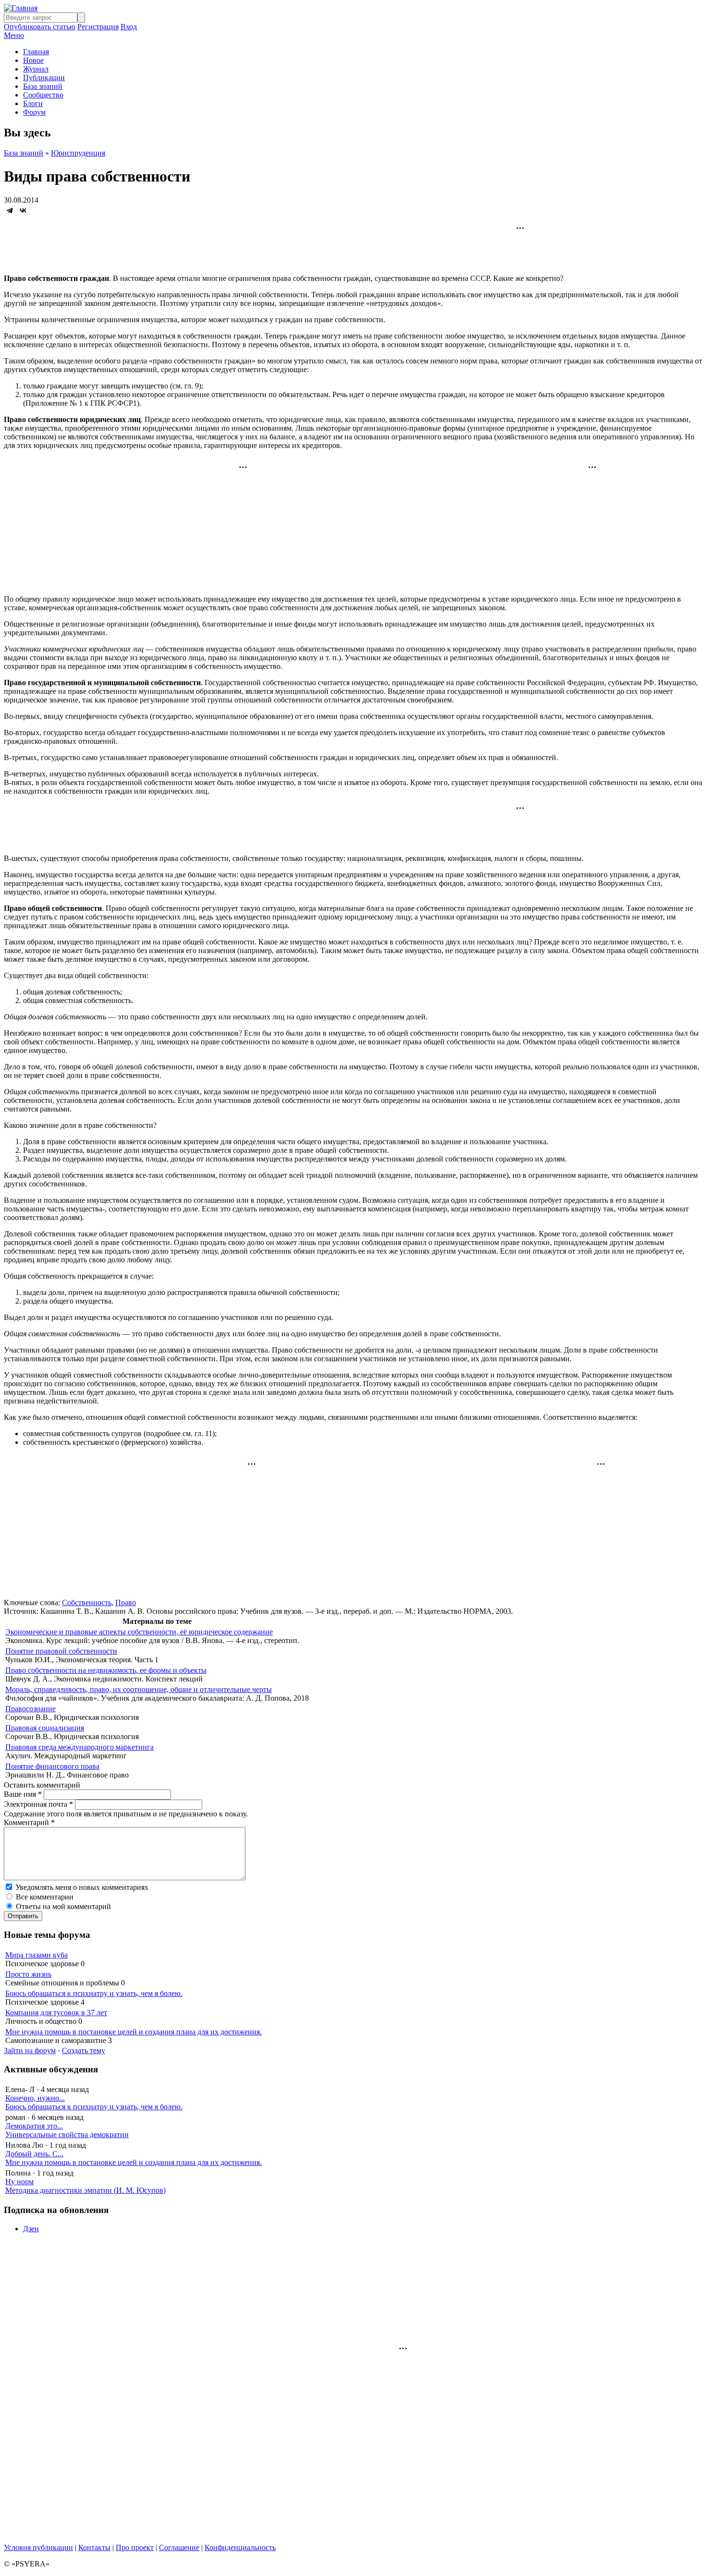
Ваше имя (23, 1794)
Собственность (87, 1602)
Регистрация (98, 27)
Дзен (31, 2229)
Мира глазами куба (37, 1955)
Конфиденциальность (240, 2547)
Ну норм (19, 2182)
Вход (129, 27)
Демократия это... (34, 2126)
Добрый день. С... (34, 2154)
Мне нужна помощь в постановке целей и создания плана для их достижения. (134, 2032)
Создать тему (84, 2050)
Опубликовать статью (40, 27)
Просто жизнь (28, 1974)
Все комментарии (45, 1897)
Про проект (135, 2547)
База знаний (43, 86)
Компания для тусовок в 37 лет (56, 2013)
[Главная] (21, 8)
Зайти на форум (30, 2050)
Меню (14, 35)
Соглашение (179, 2547)
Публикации (44, 78)
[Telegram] (10, 210)
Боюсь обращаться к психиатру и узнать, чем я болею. (94, 1993)
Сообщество (43, 95)
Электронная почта (38, 1804)
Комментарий (29, 1822)
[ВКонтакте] (23, 210)
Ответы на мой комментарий (63, 1906)
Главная (36, 52)
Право (126, 1602)
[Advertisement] (353, 245)
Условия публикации (38, 2547)
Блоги (33, 103)
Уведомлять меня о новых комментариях (82, 1887)
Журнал (36, 69)
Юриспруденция (78, 153)
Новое (33, 60)
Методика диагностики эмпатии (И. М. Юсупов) (85, 2190)
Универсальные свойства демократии (67, 2135)
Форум (34, 112)
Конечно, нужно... (35, 2098)
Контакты (94, 2547)
